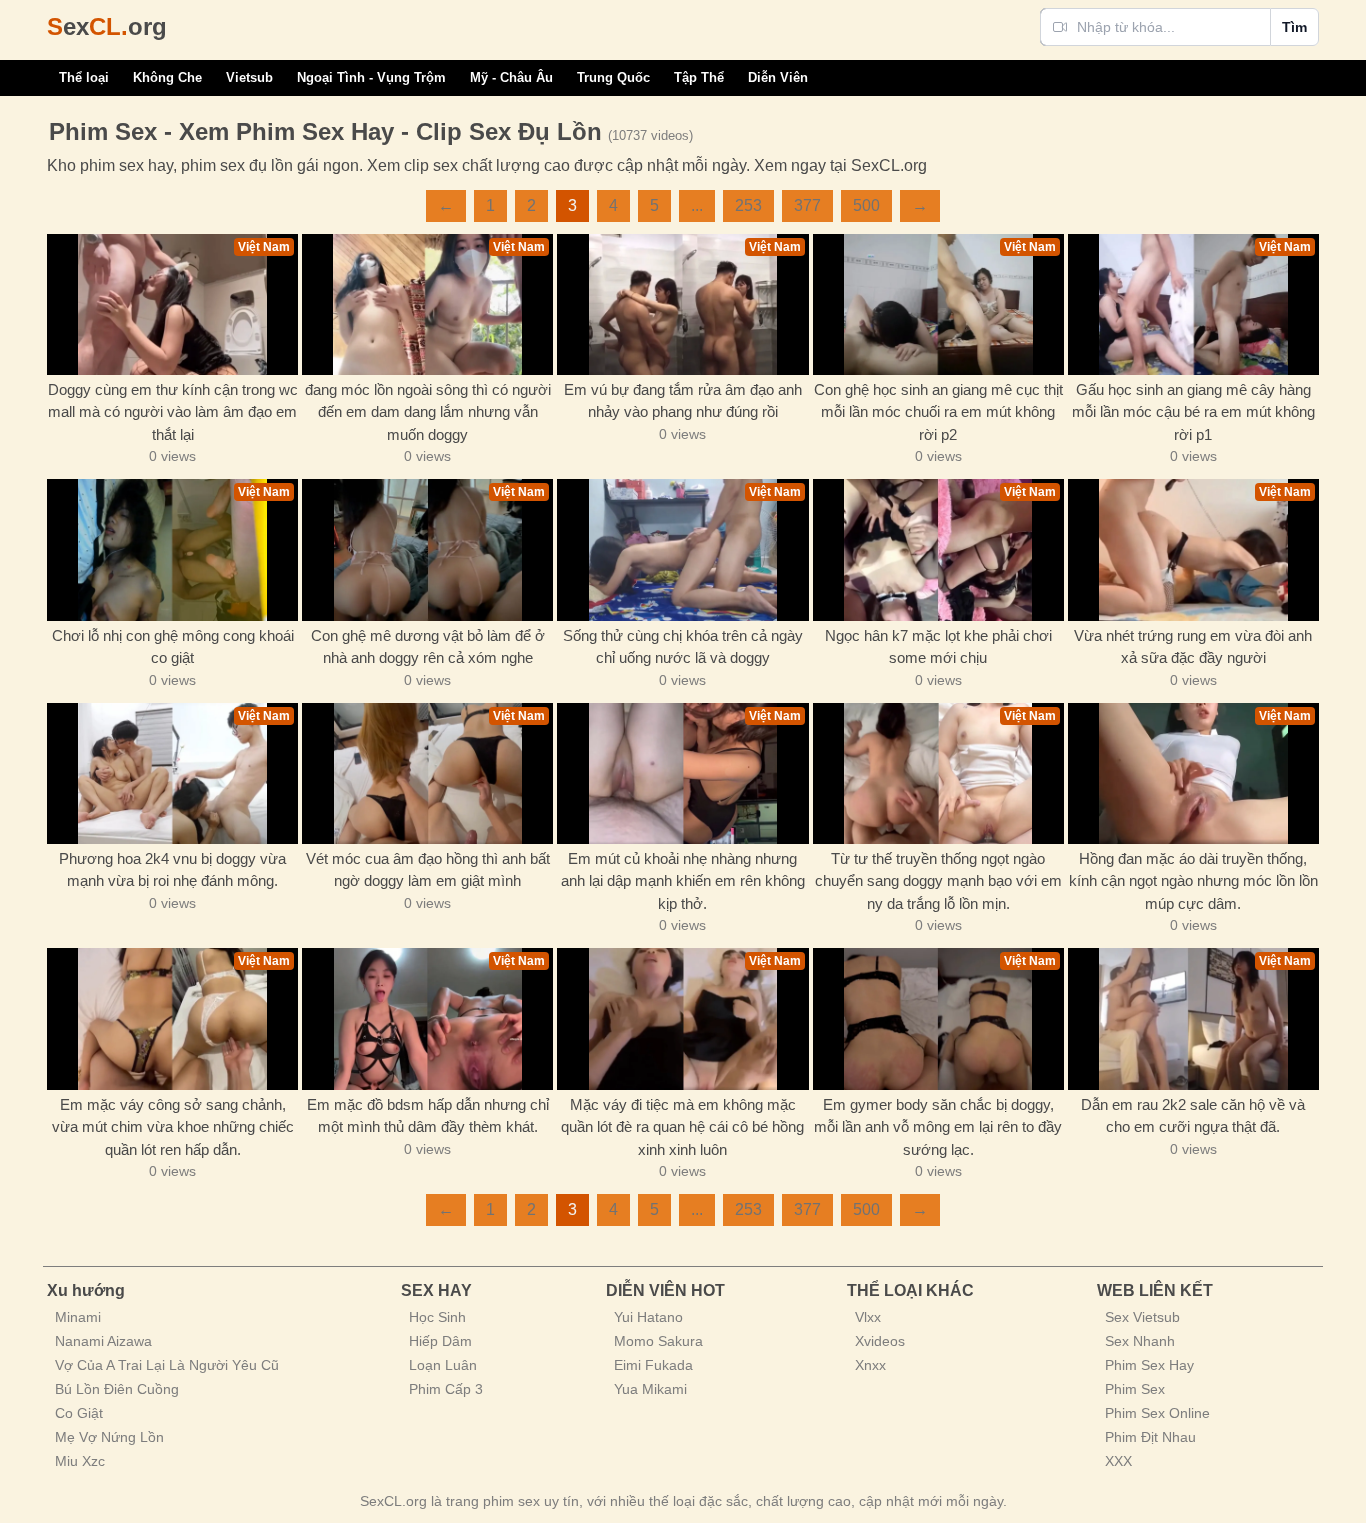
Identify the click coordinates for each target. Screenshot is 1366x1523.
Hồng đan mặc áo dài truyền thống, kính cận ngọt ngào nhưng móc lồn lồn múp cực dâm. (1193, 881)
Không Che (167, 77)
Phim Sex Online (1157, 1413)
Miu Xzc (80, 1461)
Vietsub (249, 77)
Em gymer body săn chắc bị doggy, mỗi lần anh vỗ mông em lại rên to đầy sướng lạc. (938, 1127)
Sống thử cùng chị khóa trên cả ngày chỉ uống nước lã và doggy (683, 647)
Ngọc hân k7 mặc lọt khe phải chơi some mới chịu (938, 647)
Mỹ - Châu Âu (511, 77)
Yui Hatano (648, 1317)
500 (866, 205)
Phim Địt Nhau (1150, 1437)
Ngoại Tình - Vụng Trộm (371, 77)
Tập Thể (699, 77)
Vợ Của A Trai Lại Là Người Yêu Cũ (167, 1365)
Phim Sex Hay (1149, 1365)
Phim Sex (1135, 1389)
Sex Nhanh (1140, 1341)
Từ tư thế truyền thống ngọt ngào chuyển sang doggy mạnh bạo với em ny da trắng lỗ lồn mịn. (938, 881)
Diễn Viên (778, 77)
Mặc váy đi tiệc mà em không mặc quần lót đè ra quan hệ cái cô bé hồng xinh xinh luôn (682, 1127)
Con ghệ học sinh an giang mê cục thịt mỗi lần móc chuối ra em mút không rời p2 (938, 412)
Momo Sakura (658, 1341)
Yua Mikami (650, 1389)
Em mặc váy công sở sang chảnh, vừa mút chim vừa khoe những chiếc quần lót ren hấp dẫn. (173, 1127)
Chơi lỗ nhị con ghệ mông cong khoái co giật (173, 647)
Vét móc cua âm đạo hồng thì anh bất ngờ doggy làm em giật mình (428, 870)
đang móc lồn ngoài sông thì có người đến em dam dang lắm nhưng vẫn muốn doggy (428, 412)
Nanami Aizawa (103, 1341)
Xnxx (870, 1365)
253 (748, 205)
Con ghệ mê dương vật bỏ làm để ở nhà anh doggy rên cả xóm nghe (428, 647)
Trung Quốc (613, 77)
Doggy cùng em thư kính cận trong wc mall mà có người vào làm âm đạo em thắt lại (173, 412)
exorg (107, 26)
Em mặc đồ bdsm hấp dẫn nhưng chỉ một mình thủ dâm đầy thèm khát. (428, 1116)
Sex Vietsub (1142, 1317)
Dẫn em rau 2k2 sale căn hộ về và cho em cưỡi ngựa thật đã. (1193, 1116)
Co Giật (79, 1413)
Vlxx (868, 1317)
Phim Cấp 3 (446, 1389)
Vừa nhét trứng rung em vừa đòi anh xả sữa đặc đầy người (1193, 647)
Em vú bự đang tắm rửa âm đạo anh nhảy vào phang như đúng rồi (683, 401)
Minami (78, 1317)
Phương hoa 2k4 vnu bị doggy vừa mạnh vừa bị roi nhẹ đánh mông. (172, 870)
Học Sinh (437, 1317)
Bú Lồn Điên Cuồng (117, 1389)
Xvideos (880, 1341)
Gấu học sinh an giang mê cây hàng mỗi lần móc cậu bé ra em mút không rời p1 (1193, 412)
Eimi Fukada (653, 1365)
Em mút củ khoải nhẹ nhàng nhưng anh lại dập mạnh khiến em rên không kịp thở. (683, 881)
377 (807, 205)
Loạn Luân (443, 1365)
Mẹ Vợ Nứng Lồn (109, 1437)
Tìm (1294, 27)
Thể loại (84, 77)
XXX (1118, 1461)
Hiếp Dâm (440, 1341)
